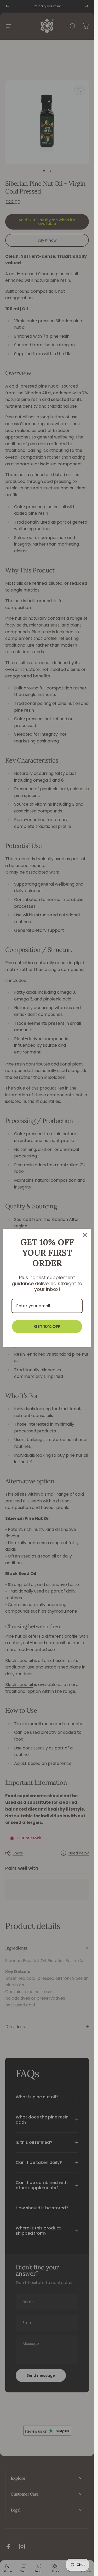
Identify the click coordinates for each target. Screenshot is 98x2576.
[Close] (85, 1235)
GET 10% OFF (47, 1327)
